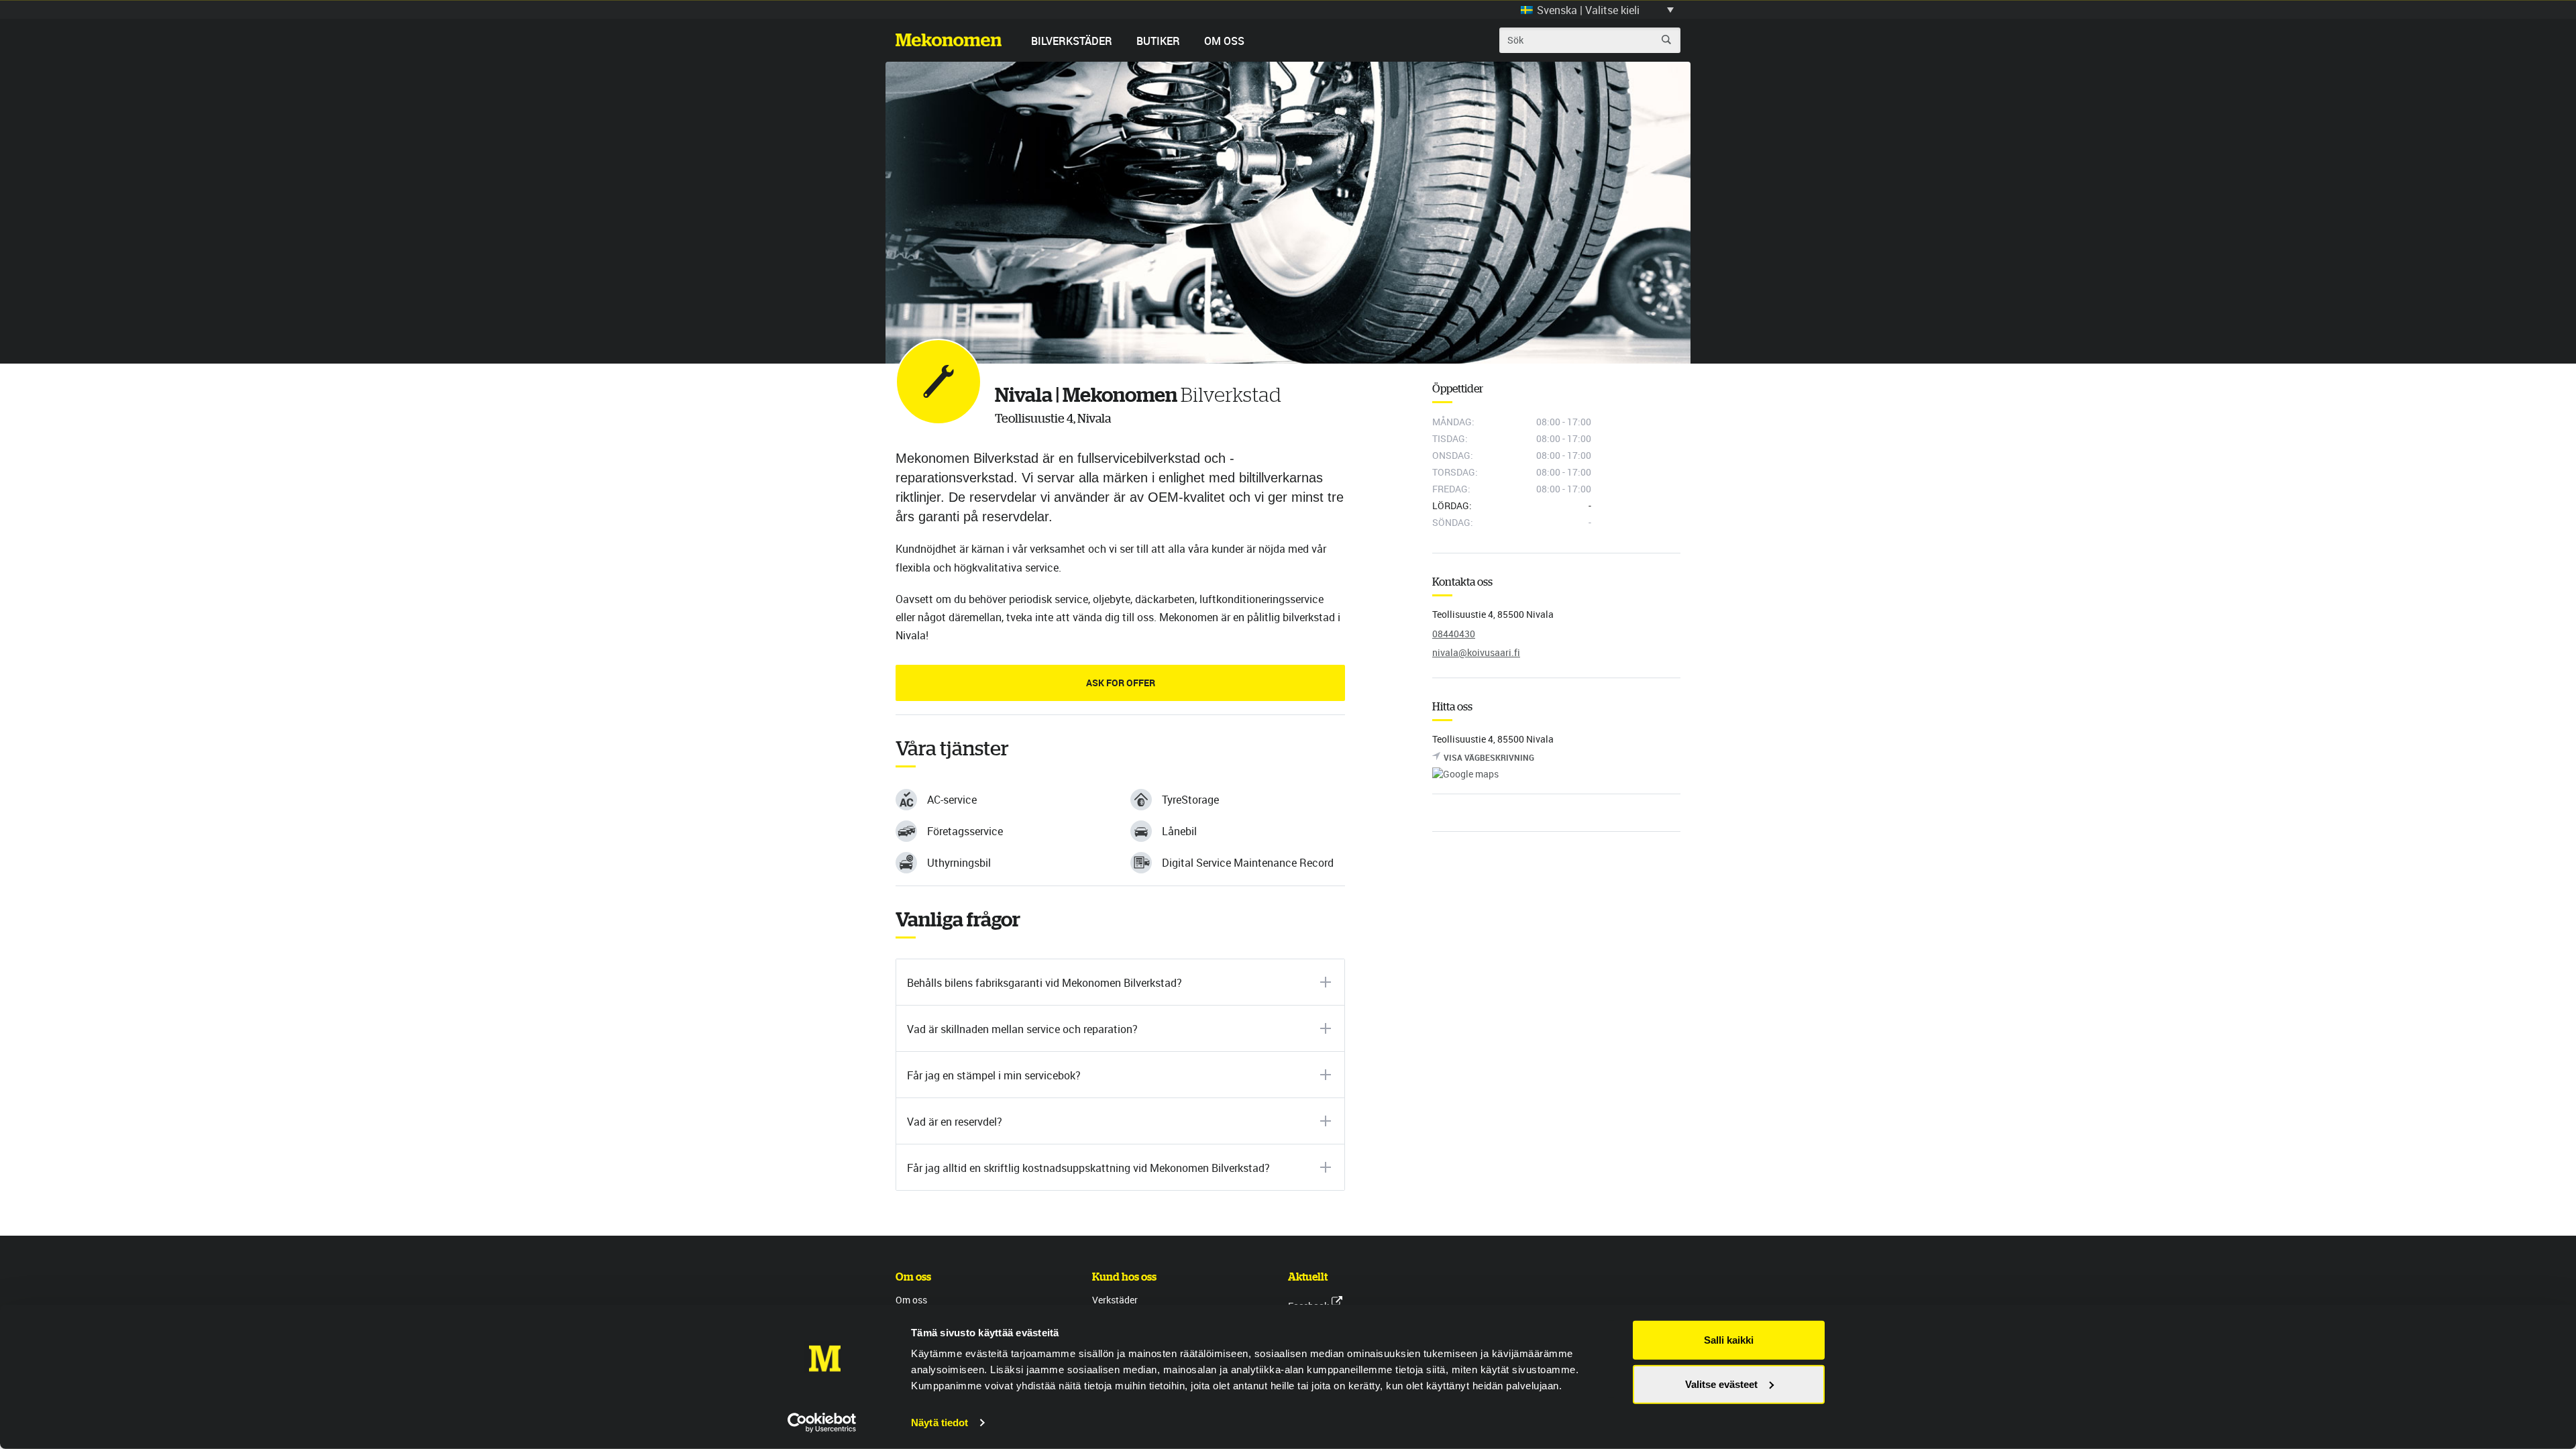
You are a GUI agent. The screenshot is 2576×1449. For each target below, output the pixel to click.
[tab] (1120, 982)
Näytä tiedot (940, 1423)
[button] (1597, 9)
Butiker (1158, 41)
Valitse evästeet (1721, 1384)
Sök (1666, 40)
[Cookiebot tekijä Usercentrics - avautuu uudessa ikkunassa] (822, 1423)
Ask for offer (1121, 683)
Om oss (1224, 41)
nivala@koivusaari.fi (1476, 652)
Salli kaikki (1729, 1340)
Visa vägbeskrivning (1489, 757)
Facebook (1308, 1306)
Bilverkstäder (1072, 41)
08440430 (1454, 634)
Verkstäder (1115, 1300)
